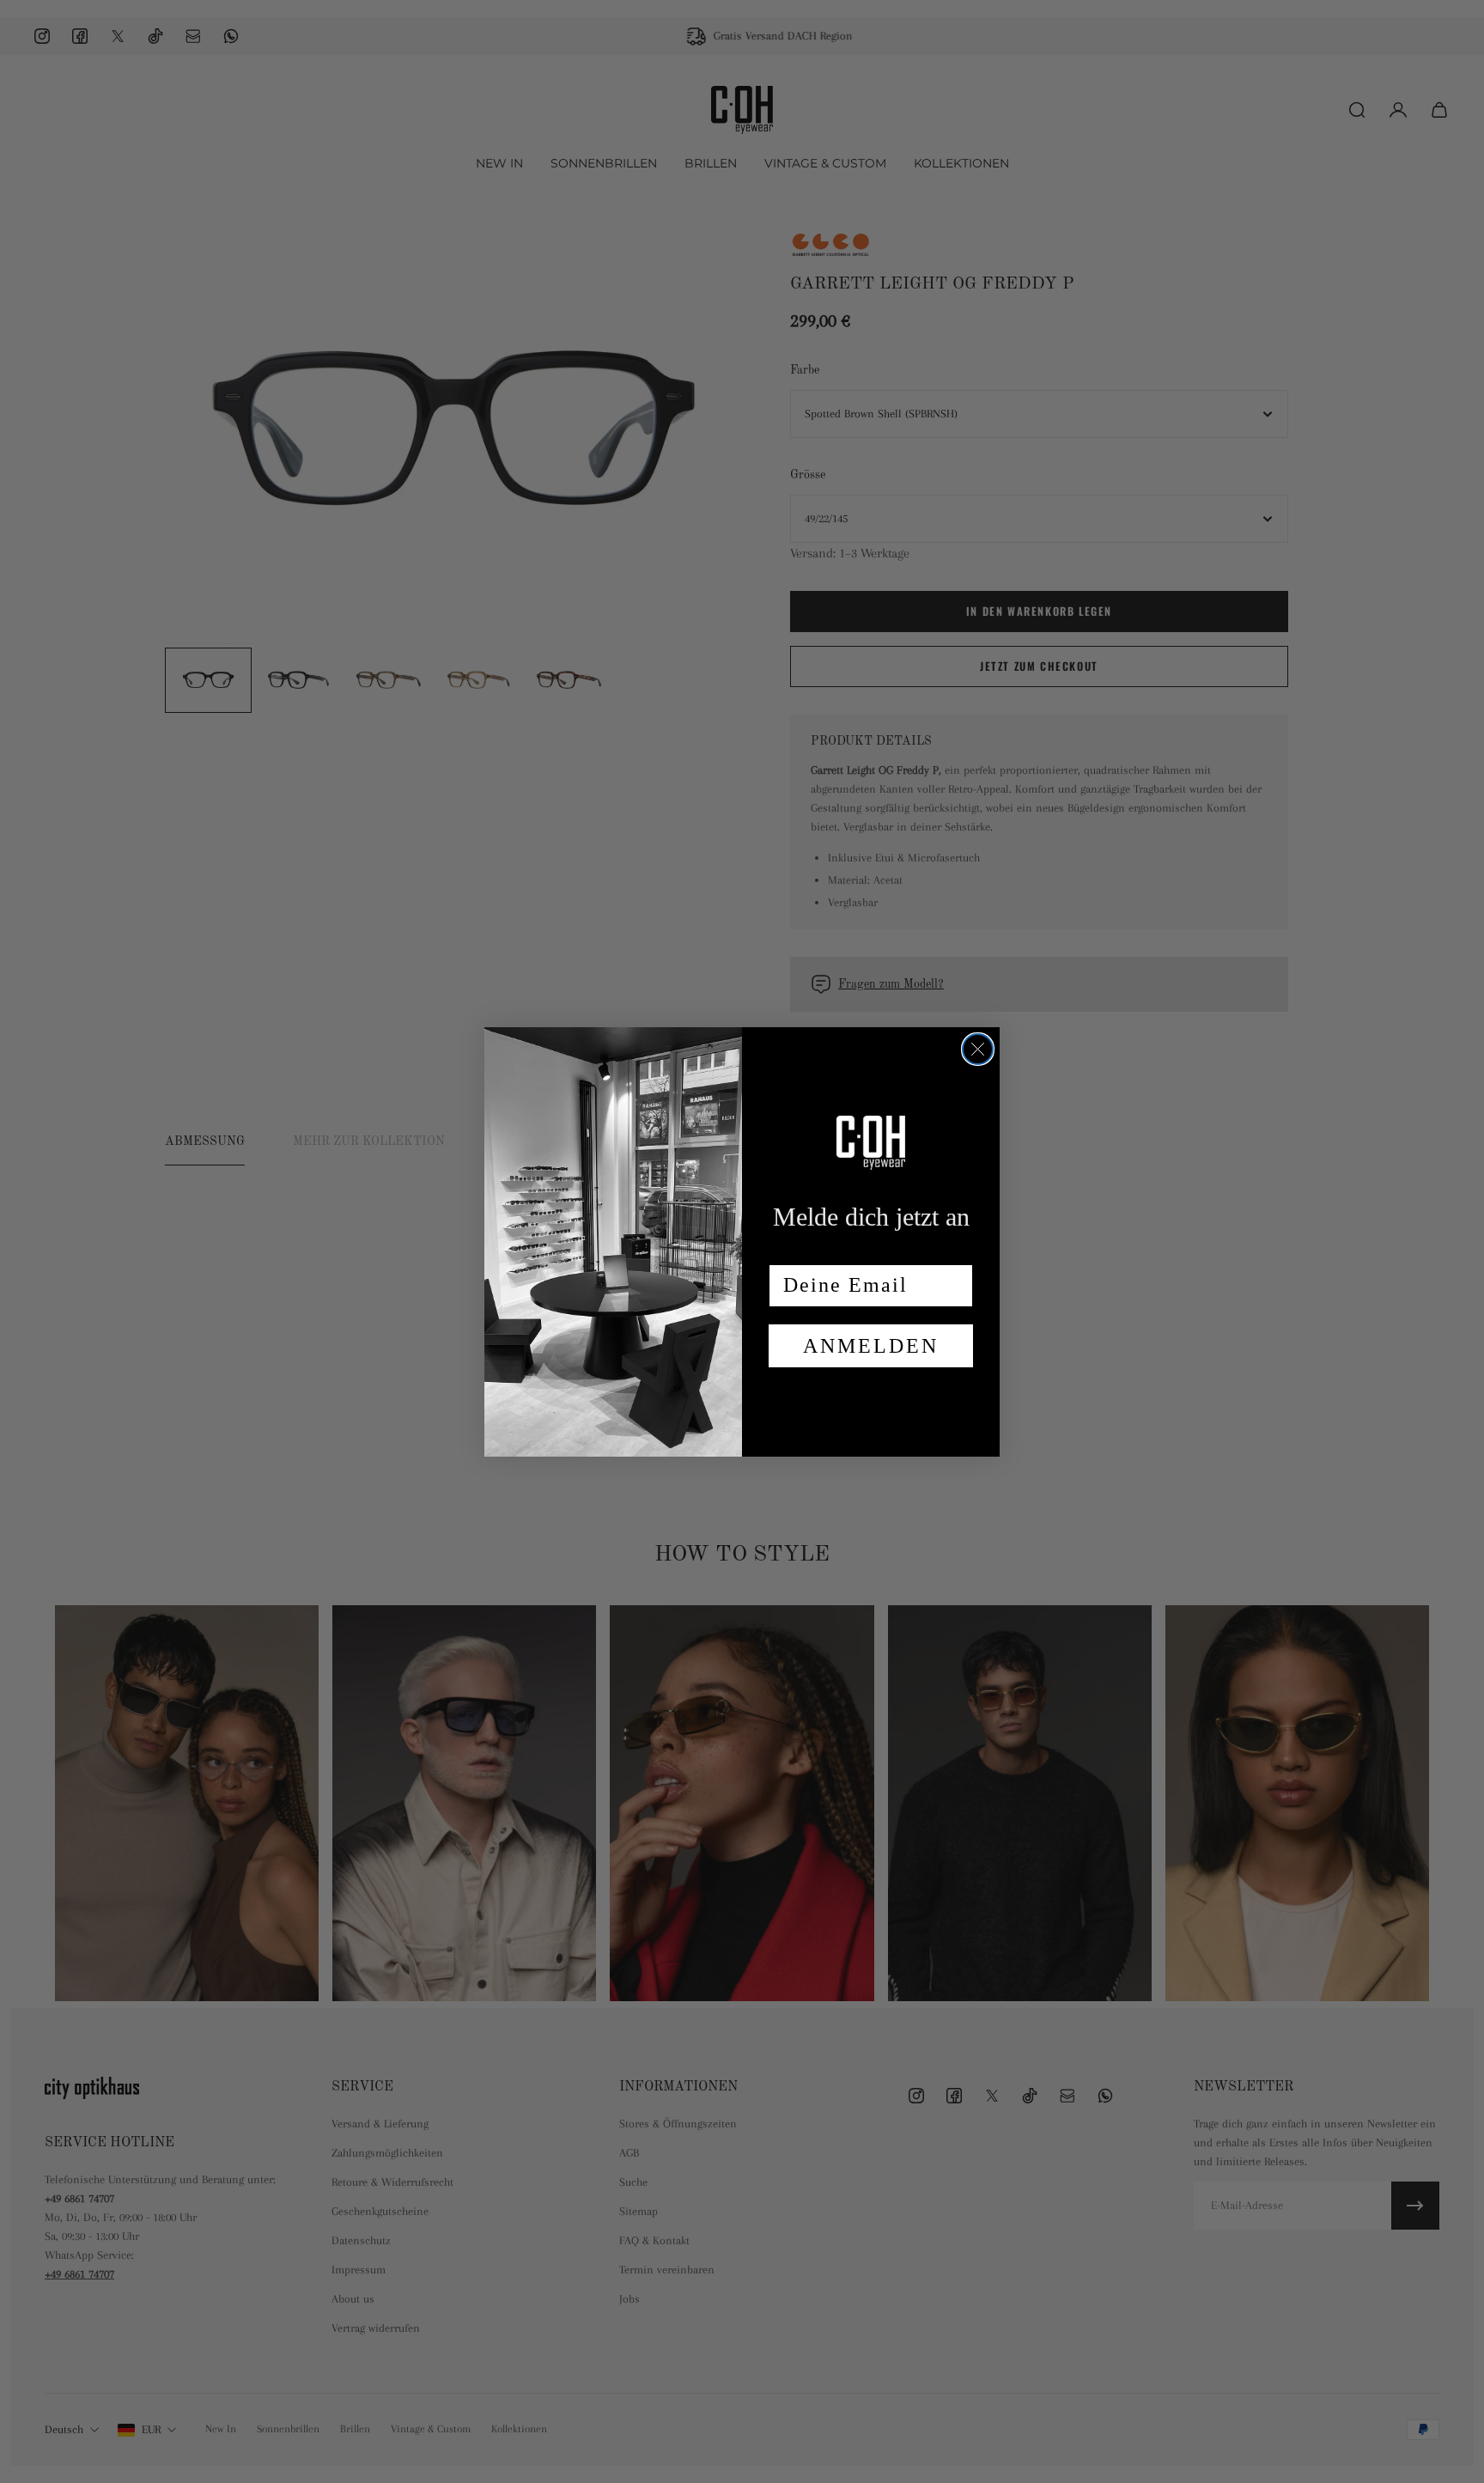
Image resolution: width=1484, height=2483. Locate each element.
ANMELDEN (871, 1346)
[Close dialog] (978, 1049)
